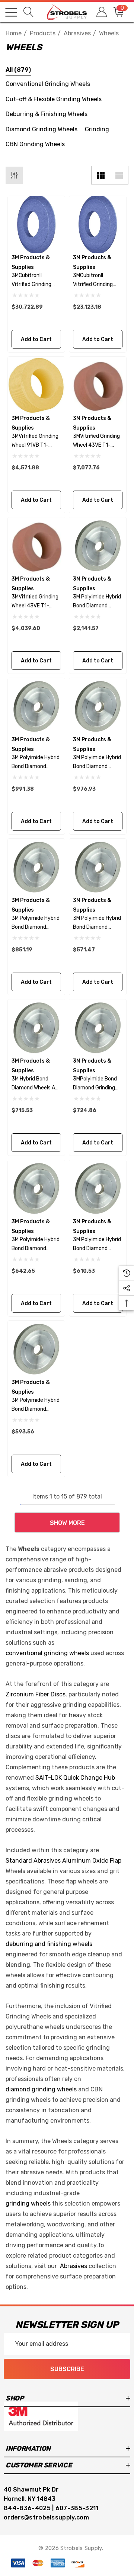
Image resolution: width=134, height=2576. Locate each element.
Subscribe (67, 2369)
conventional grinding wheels (47, 1653)
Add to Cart (36, 339)
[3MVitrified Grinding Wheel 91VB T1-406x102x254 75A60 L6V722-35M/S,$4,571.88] (36, 385)
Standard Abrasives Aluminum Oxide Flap (63, 1861)
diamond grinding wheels (41, 2089)
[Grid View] (100, 175)
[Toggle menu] (11, 12)
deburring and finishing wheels (49, 1944)
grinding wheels (28, 2204)
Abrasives (74, 2266)
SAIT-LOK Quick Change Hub (75, 1778)
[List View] (119, 175)
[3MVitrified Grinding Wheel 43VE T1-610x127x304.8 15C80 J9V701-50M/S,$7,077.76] (98, 385)
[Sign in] (101, 12)
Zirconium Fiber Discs (36, 1694)
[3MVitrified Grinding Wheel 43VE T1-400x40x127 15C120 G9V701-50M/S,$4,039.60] (36, 546)
